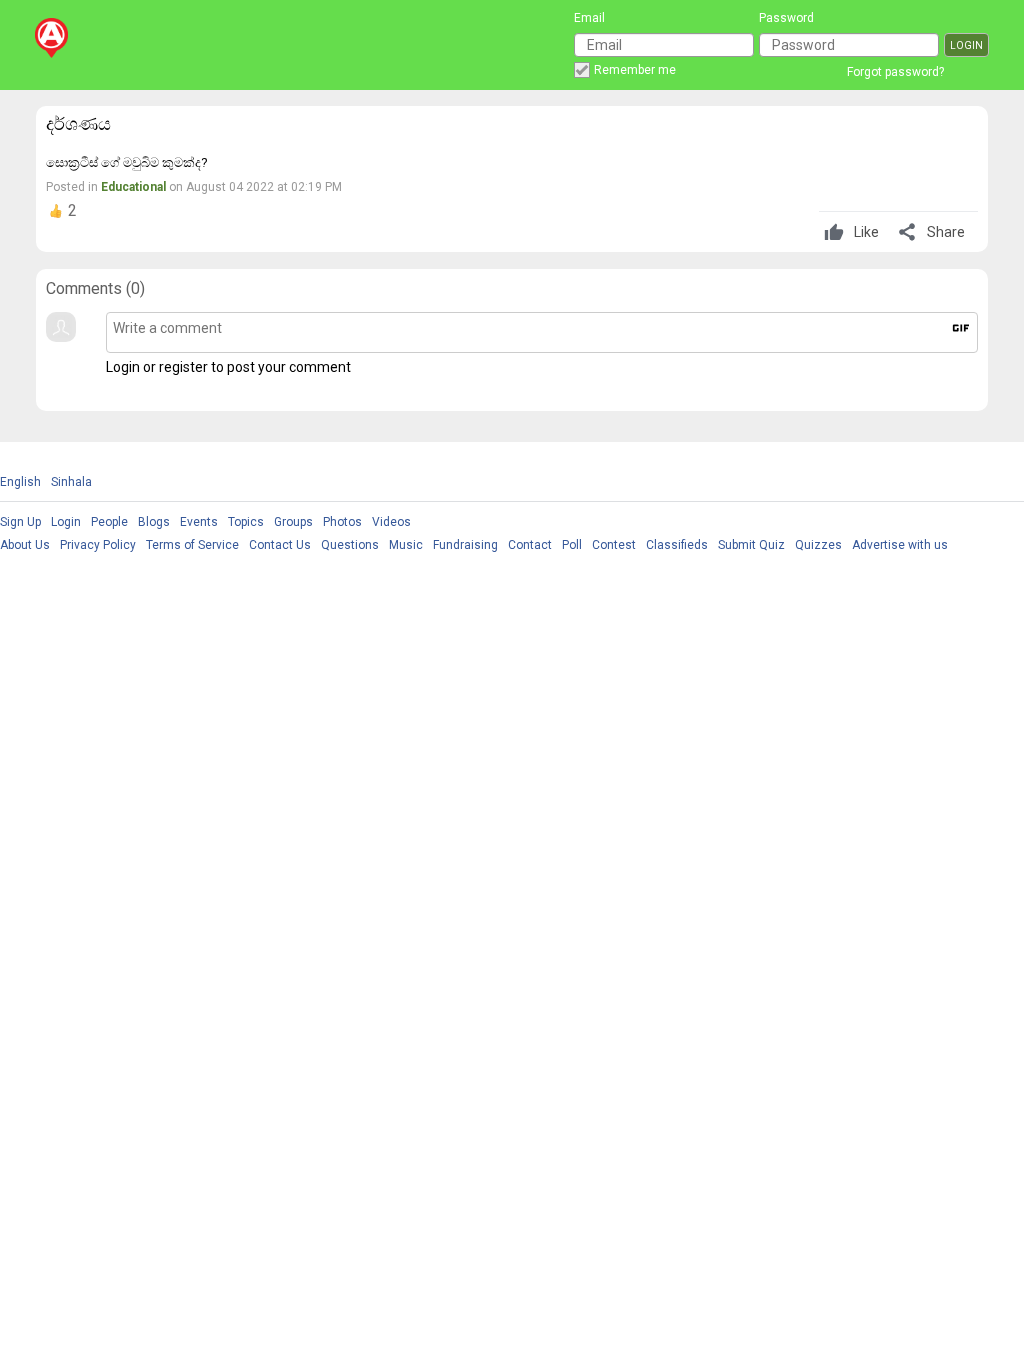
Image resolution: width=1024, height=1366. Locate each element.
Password (786, 18)
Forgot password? (895, 72)
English (20, 482)
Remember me (635, 70)
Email (589, 18)
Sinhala (71, 482)
